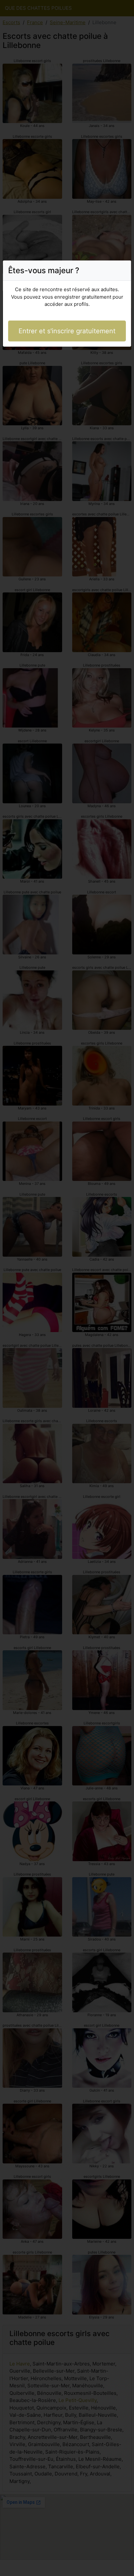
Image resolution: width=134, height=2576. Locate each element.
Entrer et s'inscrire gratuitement (67, 331)
